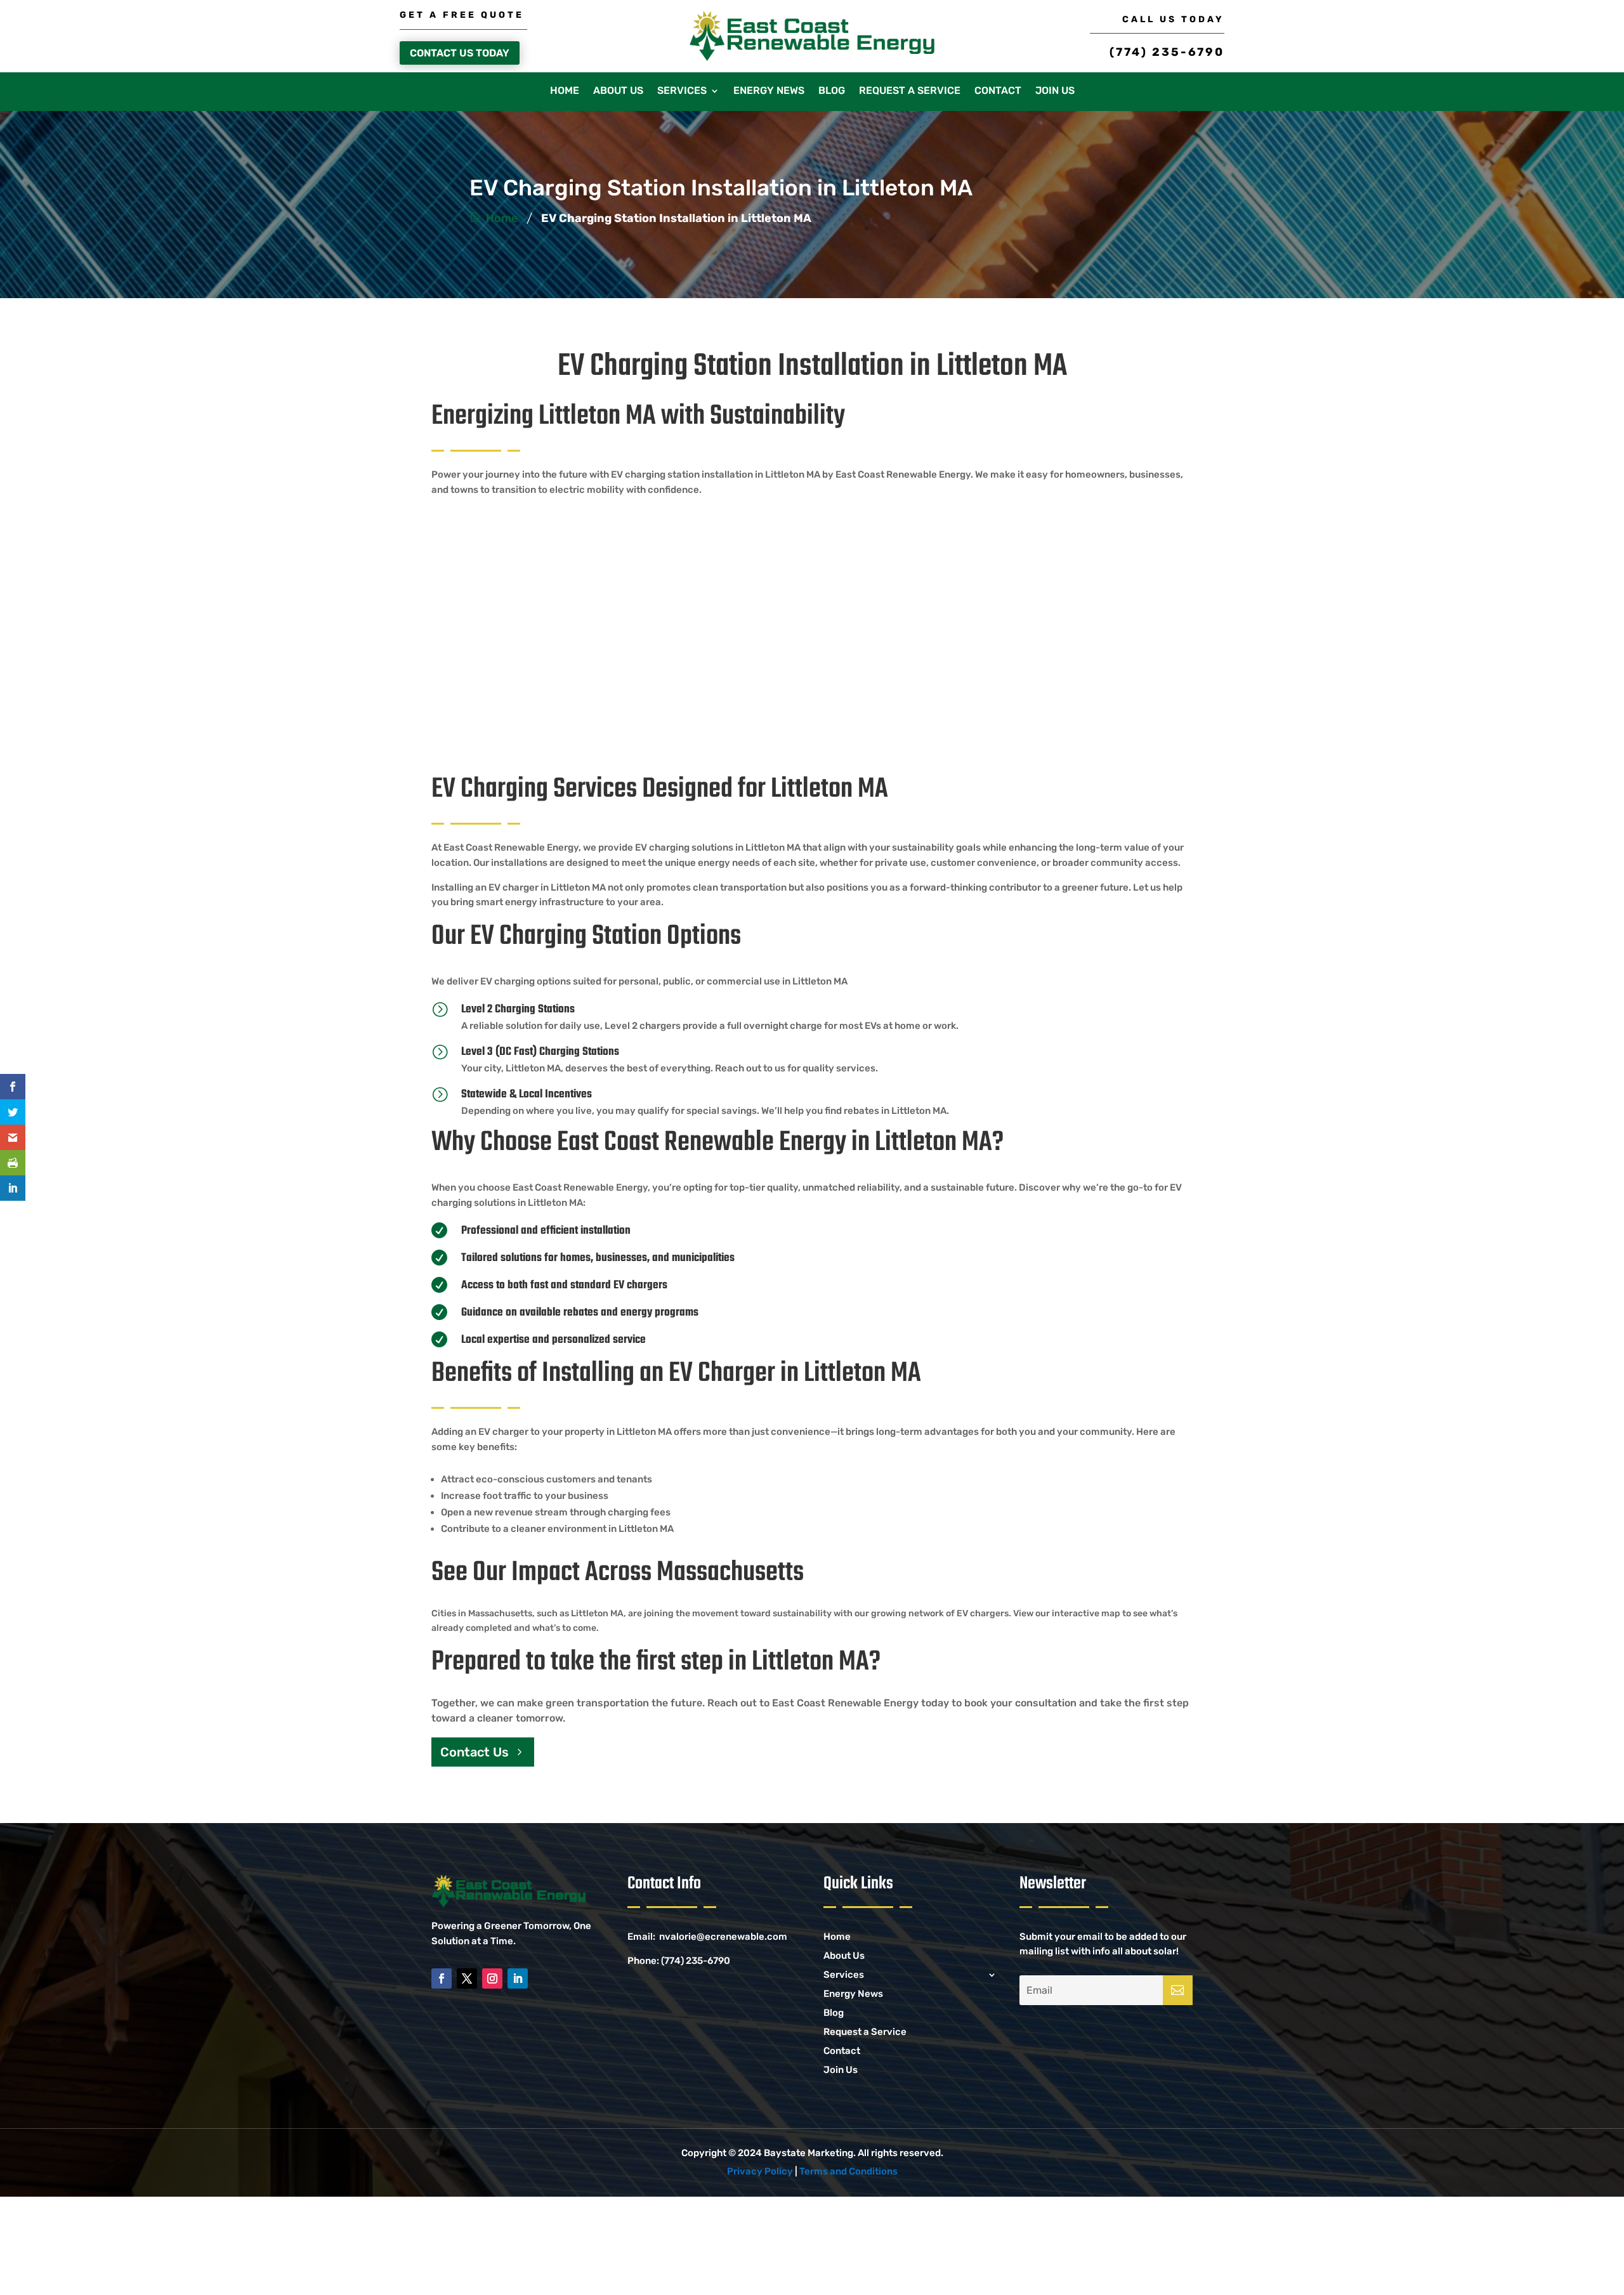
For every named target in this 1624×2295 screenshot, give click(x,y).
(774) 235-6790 (1167, 52)
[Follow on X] (467, 1978)
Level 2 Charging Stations (518, 1010)
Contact (998, 91)
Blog (832, 91)
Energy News (769, 91)
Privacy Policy (760, 2171)
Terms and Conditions (848, 2171)
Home (565, 91)
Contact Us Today (460, 53)
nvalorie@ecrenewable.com (723, 1937)
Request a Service (910, 91)
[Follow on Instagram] (492, 1978)
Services (682, 91)
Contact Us (475, 1752)
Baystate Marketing (809, 2153)
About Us (618, 91)
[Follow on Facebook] (442, 1978)
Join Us (1055, 91)
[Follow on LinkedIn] (518, 1978)
